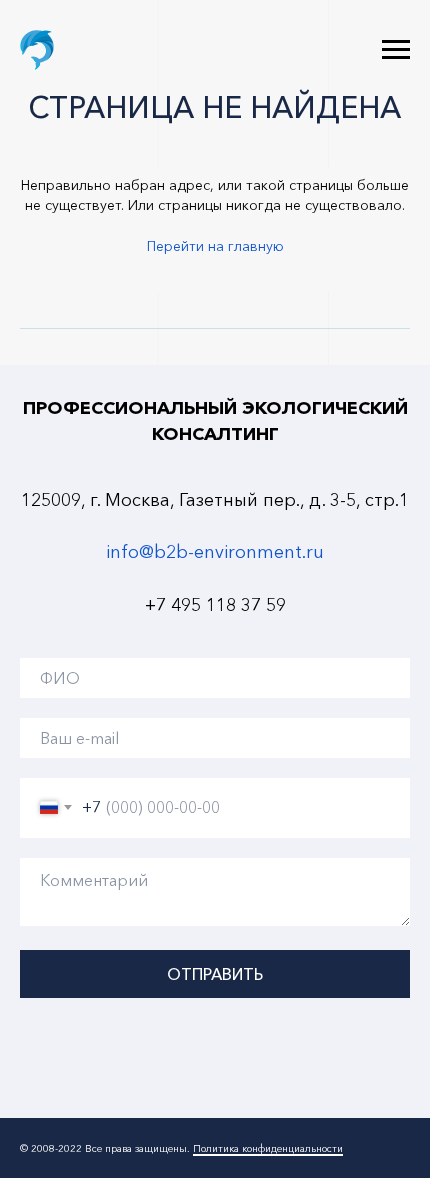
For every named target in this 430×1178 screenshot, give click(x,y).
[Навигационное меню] (396, 50)
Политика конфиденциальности (268, 1148)
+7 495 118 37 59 (215, 605)
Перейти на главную (215, 246)
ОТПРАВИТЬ (215, 974)
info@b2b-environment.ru (215, 552)
